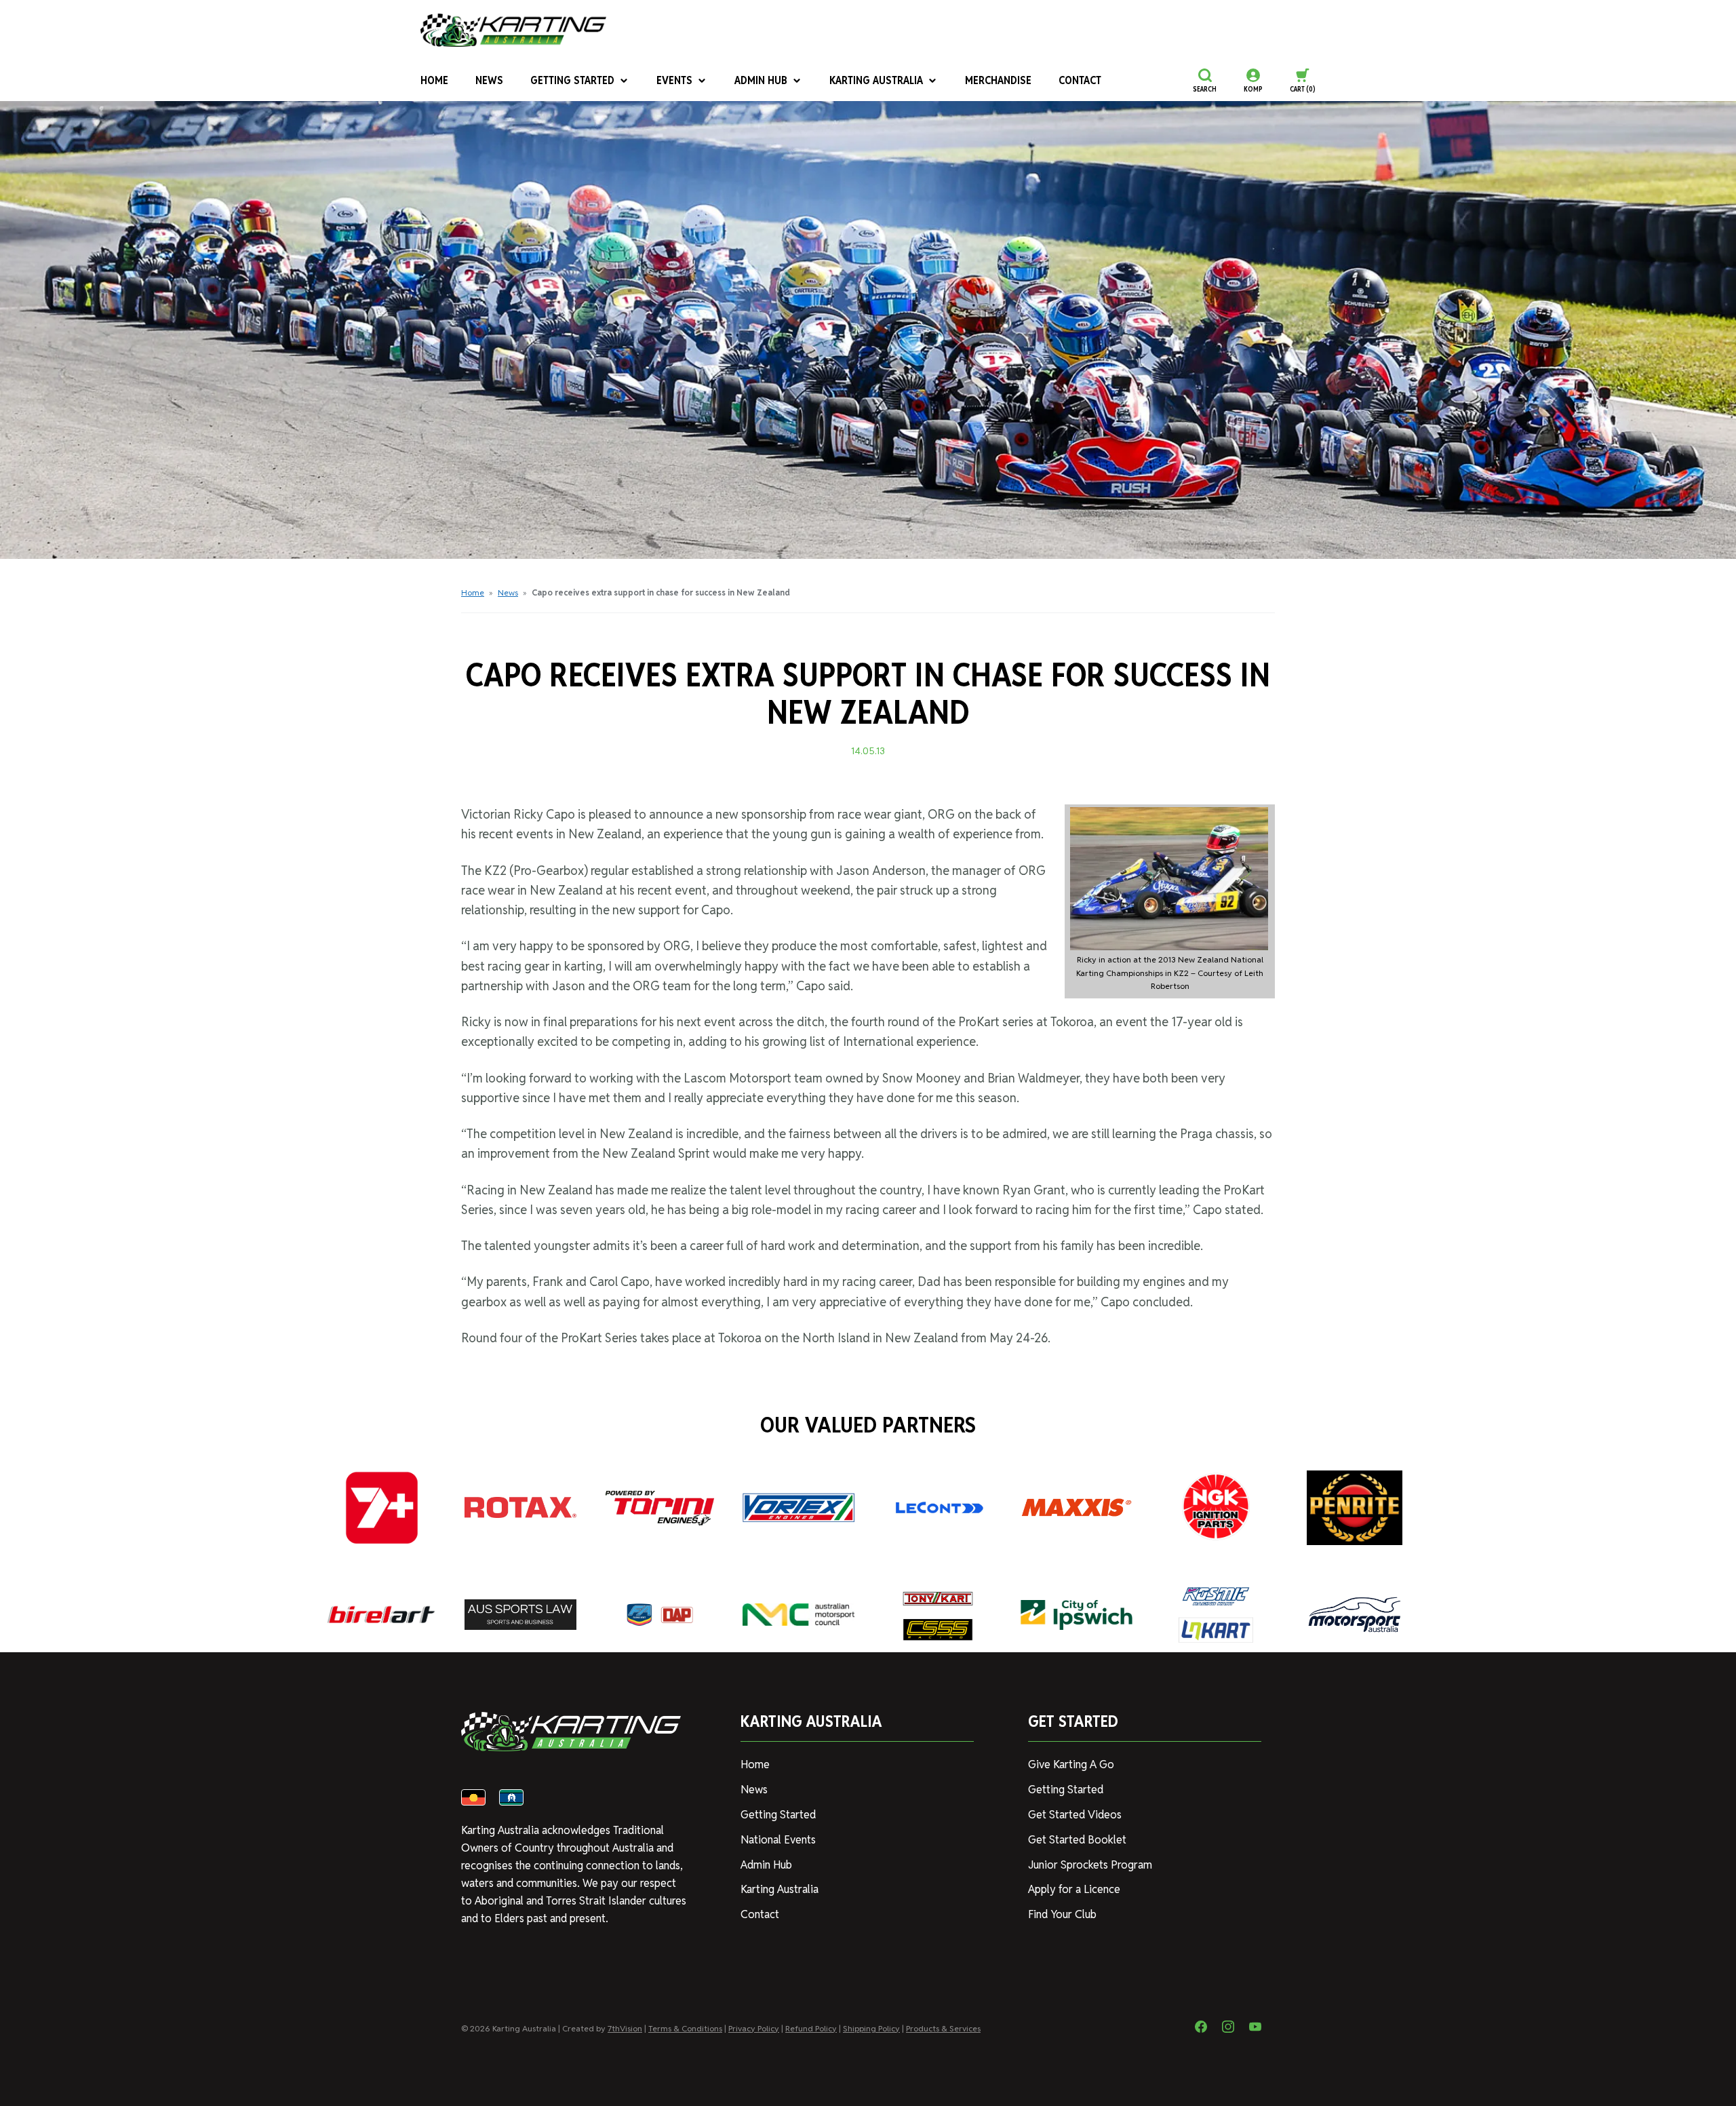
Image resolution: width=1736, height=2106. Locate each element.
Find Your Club (1062, 1914)
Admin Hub (761, 80)
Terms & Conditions (685, 2028)
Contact (1080, 80)
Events (674, 80)
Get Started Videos (1075, 1815)
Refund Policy (811, 2028)
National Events (778, 1840)
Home (434, 80)
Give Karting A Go (1071, 1764)
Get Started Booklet (1077, 1840)
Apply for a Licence (1074, 1889)
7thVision (625, 2028)
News (489, 80)
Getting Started (572, 80)
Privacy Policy (754, 2028)
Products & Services (943, 2028)
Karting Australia (876, 80)
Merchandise (998, 80)
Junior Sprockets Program (1090, 1865)
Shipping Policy (871, 2028)
